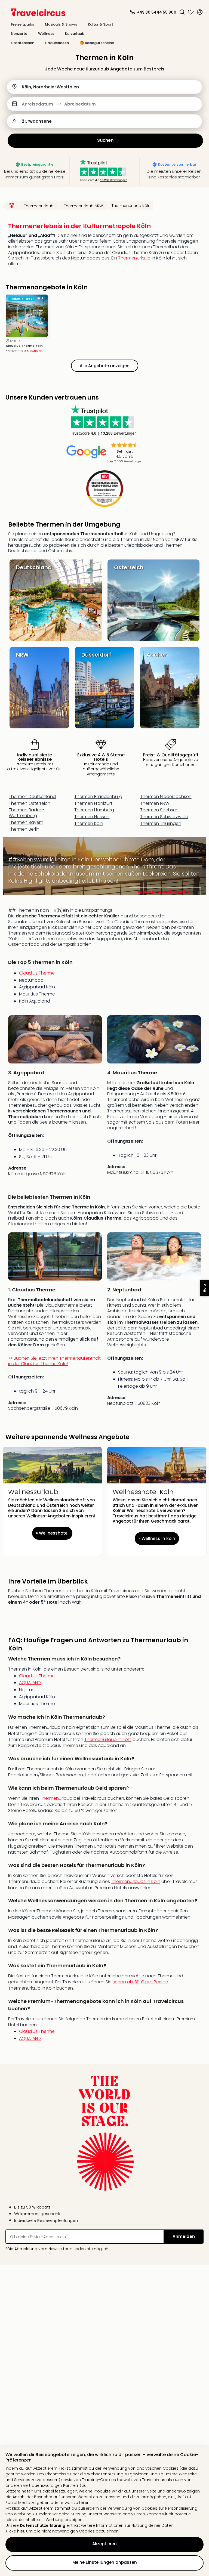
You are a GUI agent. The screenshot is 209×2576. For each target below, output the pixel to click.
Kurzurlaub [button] (75, 34)
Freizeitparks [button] (23, 24)
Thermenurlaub (134, 258)
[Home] (12, 205)
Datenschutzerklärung (43, 2525)
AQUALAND (30, 1683)
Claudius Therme (37, 973)
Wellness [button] (46, 34)
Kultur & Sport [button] (101, 24)
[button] (182, 12)
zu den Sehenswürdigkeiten (165, 892)
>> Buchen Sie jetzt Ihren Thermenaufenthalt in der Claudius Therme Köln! (54, 1361)
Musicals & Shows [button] (61, 24)
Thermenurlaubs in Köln (136, 1881)
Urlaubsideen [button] (57, 43)
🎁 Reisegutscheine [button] (97, 43)
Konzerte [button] (19, 34)
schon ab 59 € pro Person (140, 1982)
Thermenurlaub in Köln (108, 1740)
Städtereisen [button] (23, 43)
